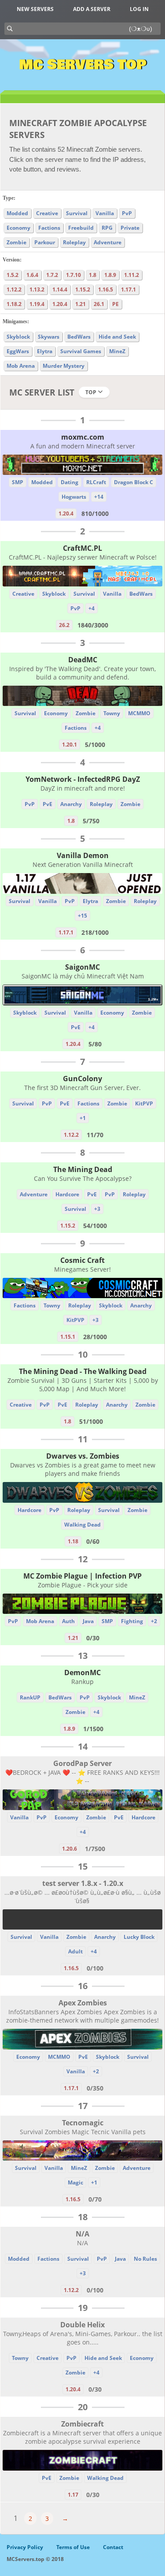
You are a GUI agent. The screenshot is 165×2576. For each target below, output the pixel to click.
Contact (113, 2547)
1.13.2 (37, 289)
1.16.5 (106, 289)
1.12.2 (14, 289)
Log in (139, 9)
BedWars (79, 337)
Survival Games (81, 351)
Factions (49, 228)
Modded (17, 213)
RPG (107, 228)
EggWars (18, 351)
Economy (18, 228)
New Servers (35, 9)
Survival (77, 213)
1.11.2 (132, 275)
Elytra (45, 351)
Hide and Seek (117, 337)
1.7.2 (52, 275)
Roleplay (74, 242)
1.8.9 (110, 275)
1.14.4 (60, 289)
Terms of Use (73, 2547)
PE (115, 304)
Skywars (49, 337)
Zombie (16, 242)
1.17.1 (128, 289)
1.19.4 (37, 304)
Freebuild (81, 228)
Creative (47, 213)
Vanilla (105, 213)
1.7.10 (73, 275)
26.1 (99, 304)
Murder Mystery (64, 366)
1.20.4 (60, 304)
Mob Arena (21, 366)
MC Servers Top (82, 65)
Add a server (92, 9)
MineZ (117, 351)
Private (130, 228)
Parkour (45, 242)
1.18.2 (14, 304)
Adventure (108, 242)
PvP (127, 213)
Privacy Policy (25, 2547)
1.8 (93, 275)
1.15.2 (83, 289)
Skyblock (18, 337)
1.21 (81, 304)
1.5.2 (13, 275)
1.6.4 (32, 275)
